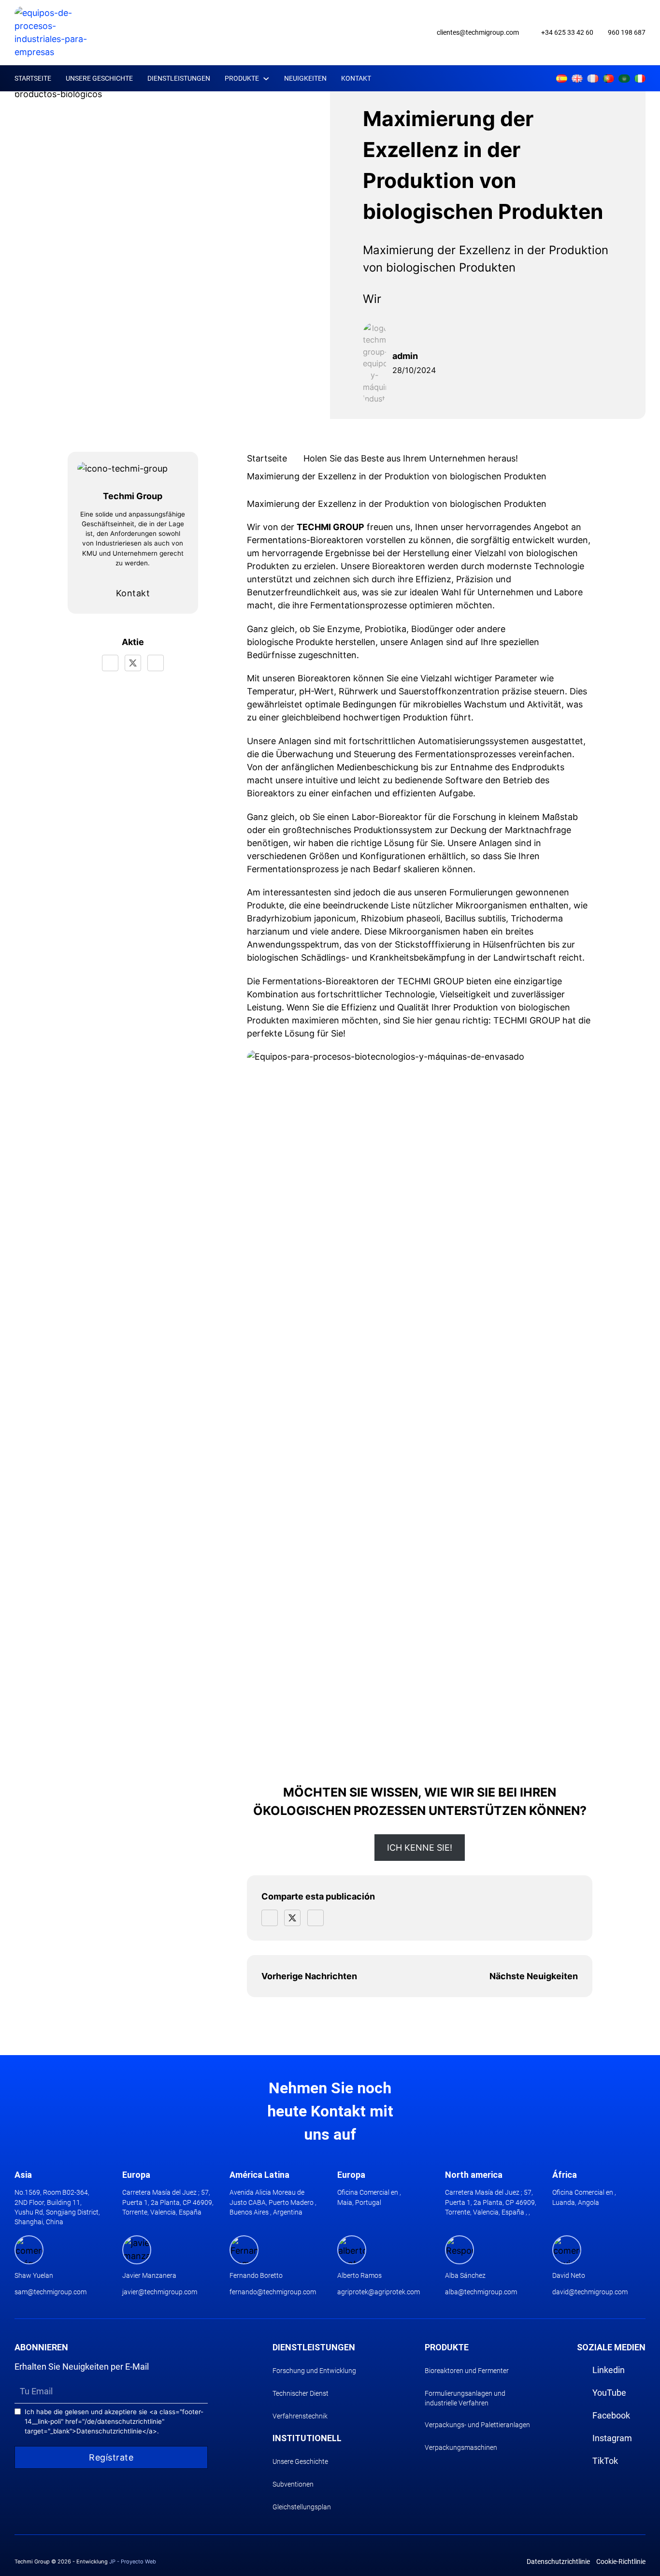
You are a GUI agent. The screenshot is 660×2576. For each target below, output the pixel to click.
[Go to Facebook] (512, 79)
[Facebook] (110, 663)
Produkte (242, 78)
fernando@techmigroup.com (273, 2292)
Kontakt (356, 78)
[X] (133, 663)
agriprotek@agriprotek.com (379, 2292)
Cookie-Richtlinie (621, 2562)
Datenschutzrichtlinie (558, 2562)
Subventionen (293, 2484)
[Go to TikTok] (538, 79)
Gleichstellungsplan (302, 2507)
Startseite (33, 78)
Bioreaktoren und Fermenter (467, 2371)
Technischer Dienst (301, 2393)
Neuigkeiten (305, 78)
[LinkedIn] (156, 663)
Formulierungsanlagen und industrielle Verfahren (465, 2398)
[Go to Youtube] (499, 79)
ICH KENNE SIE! (420, 1848)
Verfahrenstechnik (300, 2416)
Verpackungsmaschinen (461, 2447)
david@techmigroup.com (590, 2292)
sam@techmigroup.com (50, 2292)
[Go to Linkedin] (485, 79)
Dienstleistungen (179, 78)
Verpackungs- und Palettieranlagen (477, 2425)
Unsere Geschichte (99, 78)
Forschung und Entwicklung (314, 2371)
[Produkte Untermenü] (266, 79)
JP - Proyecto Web (133, 2562)
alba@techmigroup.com (481, 2292)
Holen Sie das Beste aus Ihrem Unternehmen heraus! (411, 458)
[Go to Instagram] (525, 79)
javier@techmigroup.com (160, 2292)
